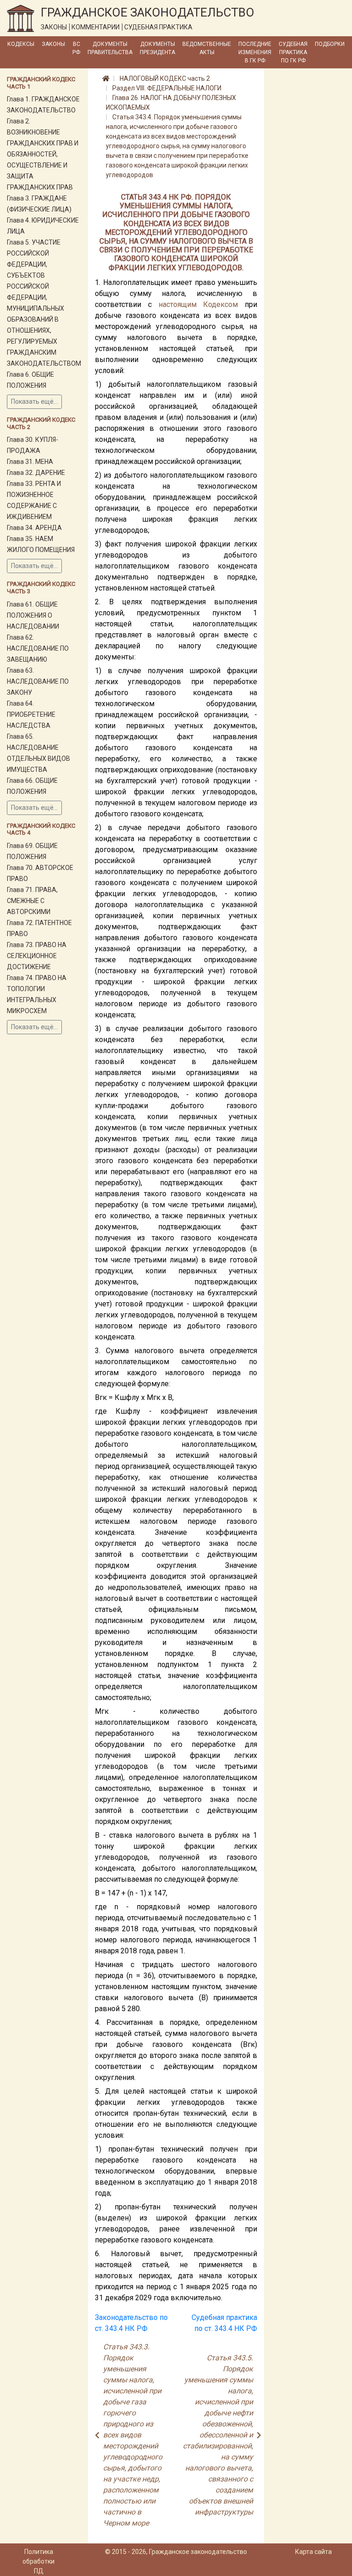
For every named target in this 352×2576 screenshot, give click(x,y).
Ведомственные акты (207, 48)
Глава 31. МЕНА (30, 462)
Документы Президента (157, 48)
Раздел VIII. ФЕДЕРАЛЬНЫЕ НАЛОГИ (167, 88)
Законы (53, 44)
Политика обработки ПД (38, 2561)
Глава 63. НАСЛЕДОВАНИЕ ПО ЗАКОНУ (38, 681)
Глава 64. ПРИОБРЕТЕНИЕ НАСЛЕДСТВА (31, 714)
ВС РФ (76, 48)
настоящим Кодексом (198, 304)
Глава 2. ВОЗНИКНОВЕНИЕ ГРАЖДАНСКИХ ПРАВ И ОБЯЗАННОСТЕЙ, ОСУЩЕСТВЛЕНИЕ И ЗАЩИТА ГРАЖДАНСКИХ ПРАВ (43, 154)
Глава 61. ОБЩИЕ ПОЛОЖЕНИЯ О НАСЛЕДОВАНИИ (33, 615)
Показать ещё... (34, 401)
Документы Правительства (110, 48)
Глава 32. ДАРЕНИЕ (36, 473)
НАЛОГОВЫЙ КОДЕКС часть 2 (165, 78)
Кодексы (21, 44)
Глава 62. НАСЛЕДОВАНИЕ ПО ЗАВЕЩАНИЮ (38, 648)
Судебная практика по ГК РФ (293, 52)
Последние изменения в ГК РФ (255, 52)
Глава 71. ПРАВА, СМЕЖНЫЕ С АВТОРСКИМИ (32, 901)
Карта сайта (313, 2552)
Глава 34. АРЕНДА (34, 528)
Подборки (330, 44)
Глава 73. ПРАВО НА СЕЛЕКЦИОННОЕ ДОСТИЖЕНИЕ (37, 956)
